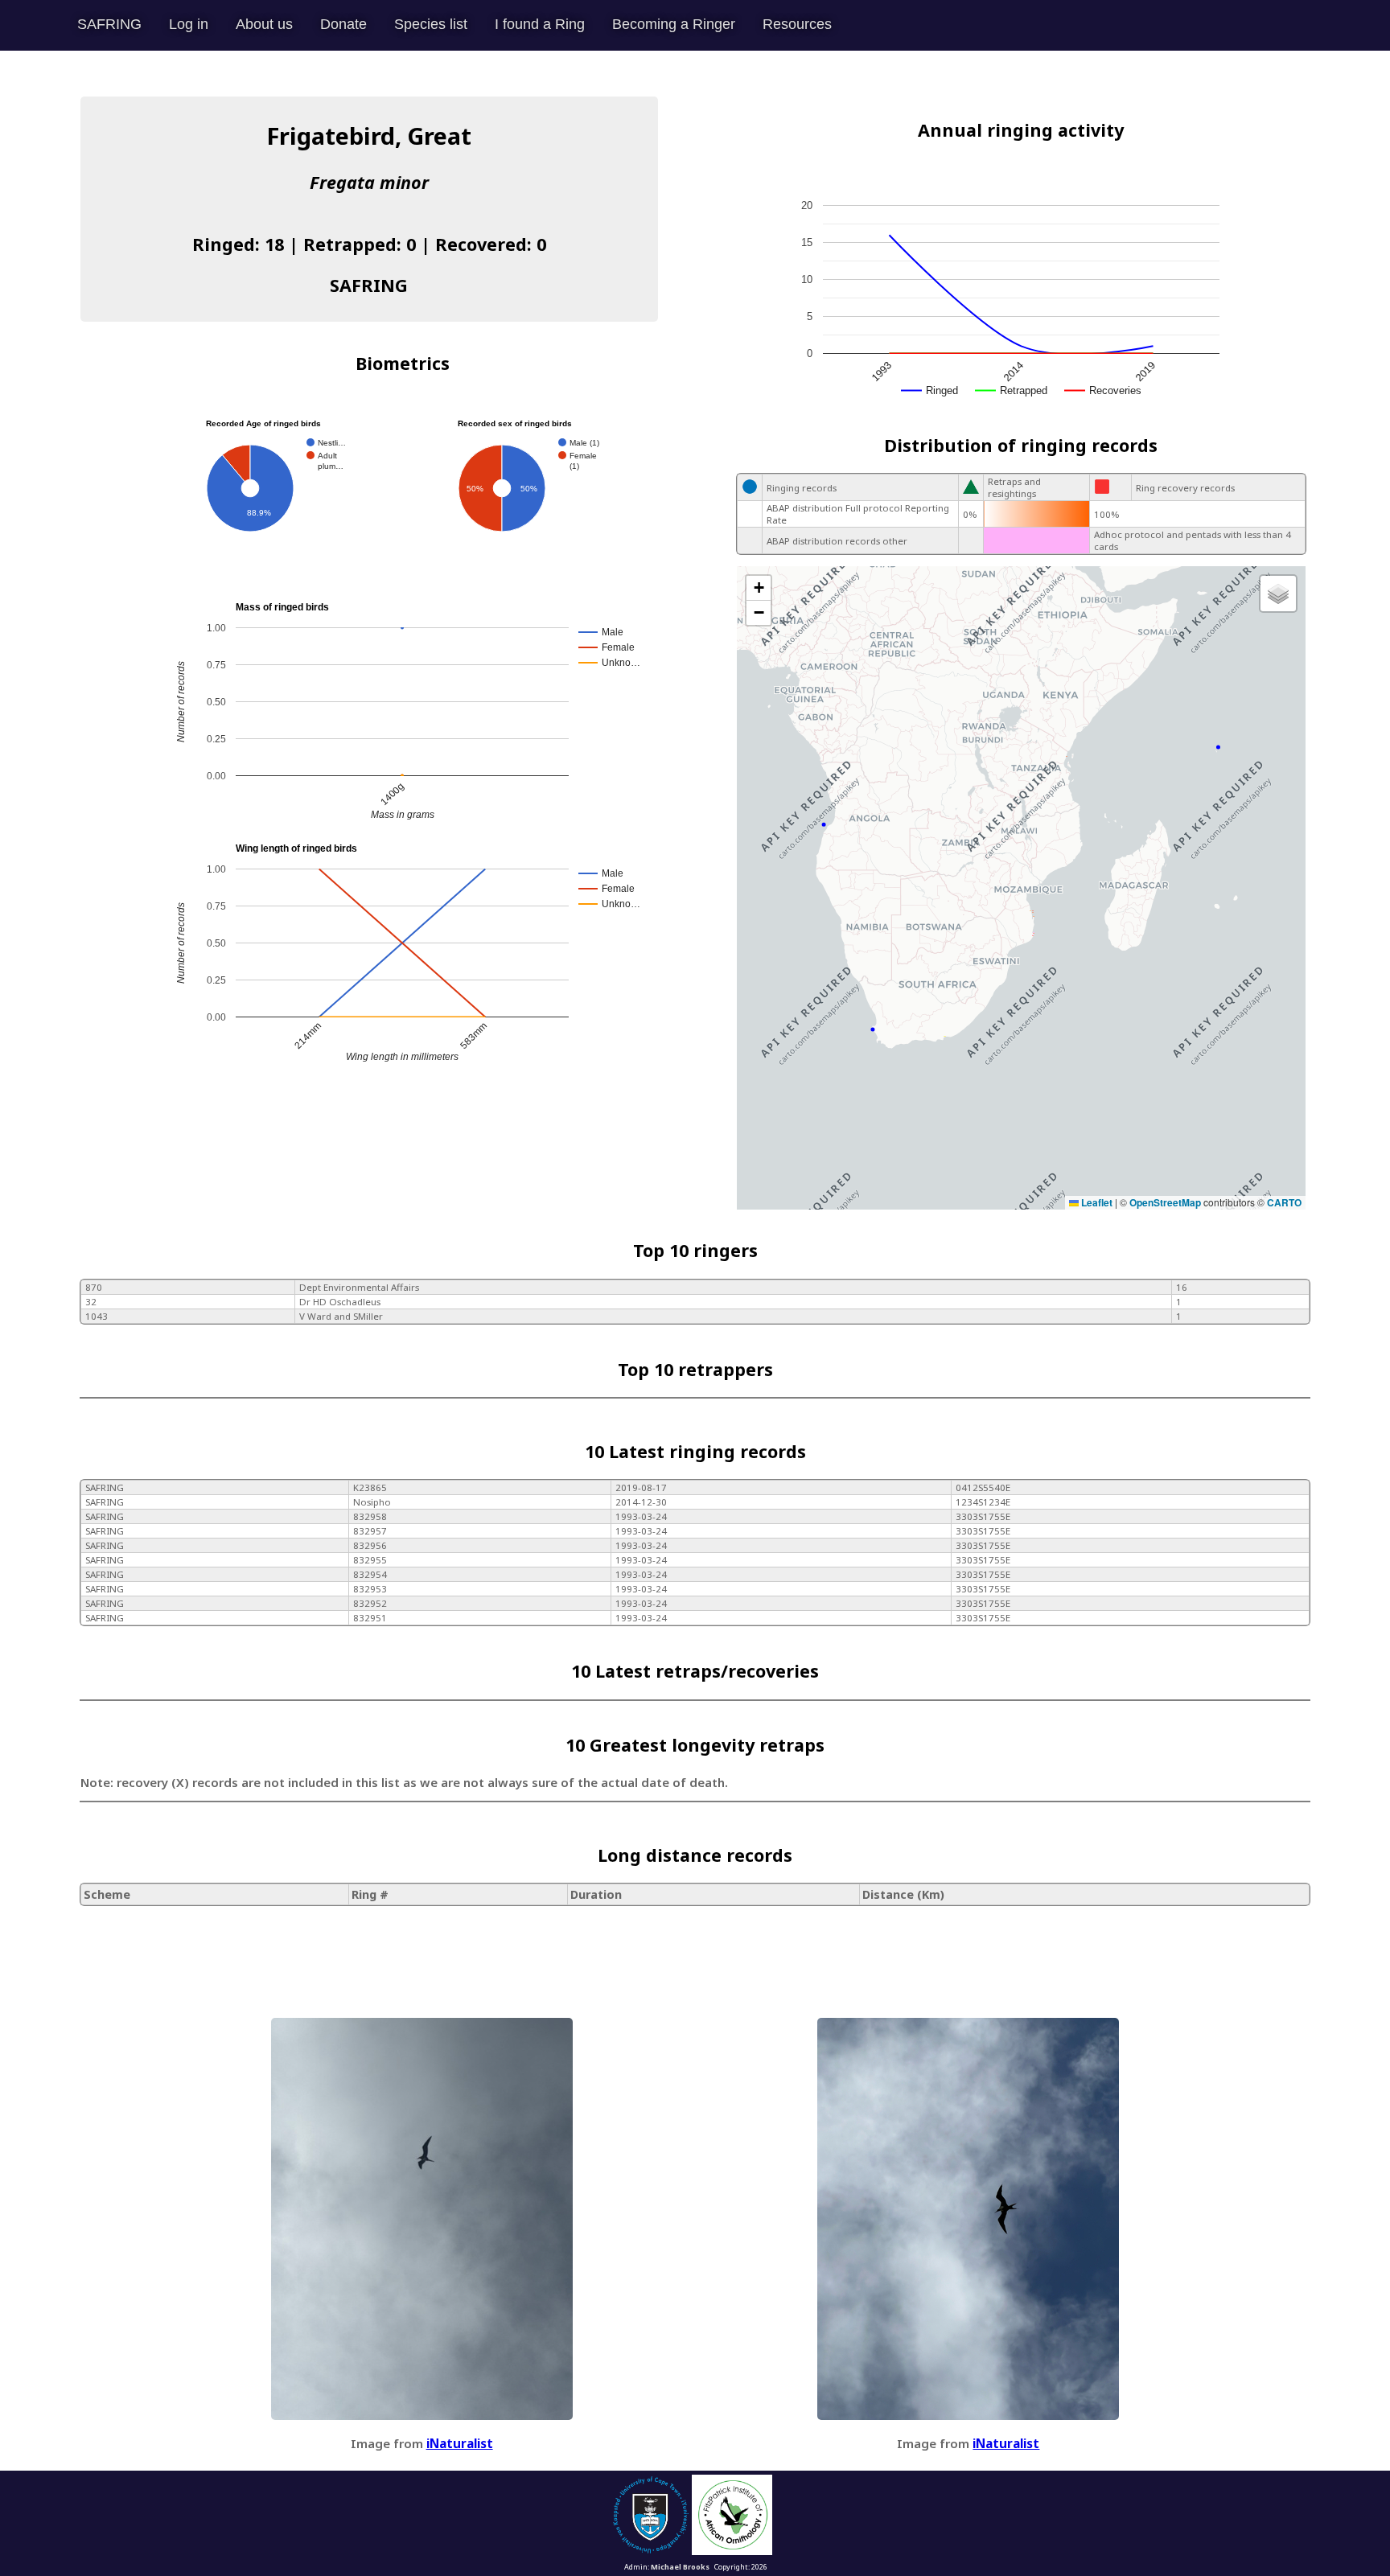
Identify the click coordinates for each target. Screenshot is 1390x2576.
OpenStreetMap (1165, 1202)
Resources (797, 24)
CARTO (1284, 1202)
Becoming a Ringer (674, 24)
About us (264, 24)
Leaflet (1096, 1202)
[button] (759, 588)
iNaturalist (460, 2443)
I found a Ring (540, 24)
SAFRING (109, 24)
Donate (343, 24)
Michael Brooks (680, 2567)
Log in (189, 24)
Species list (431, 24)
